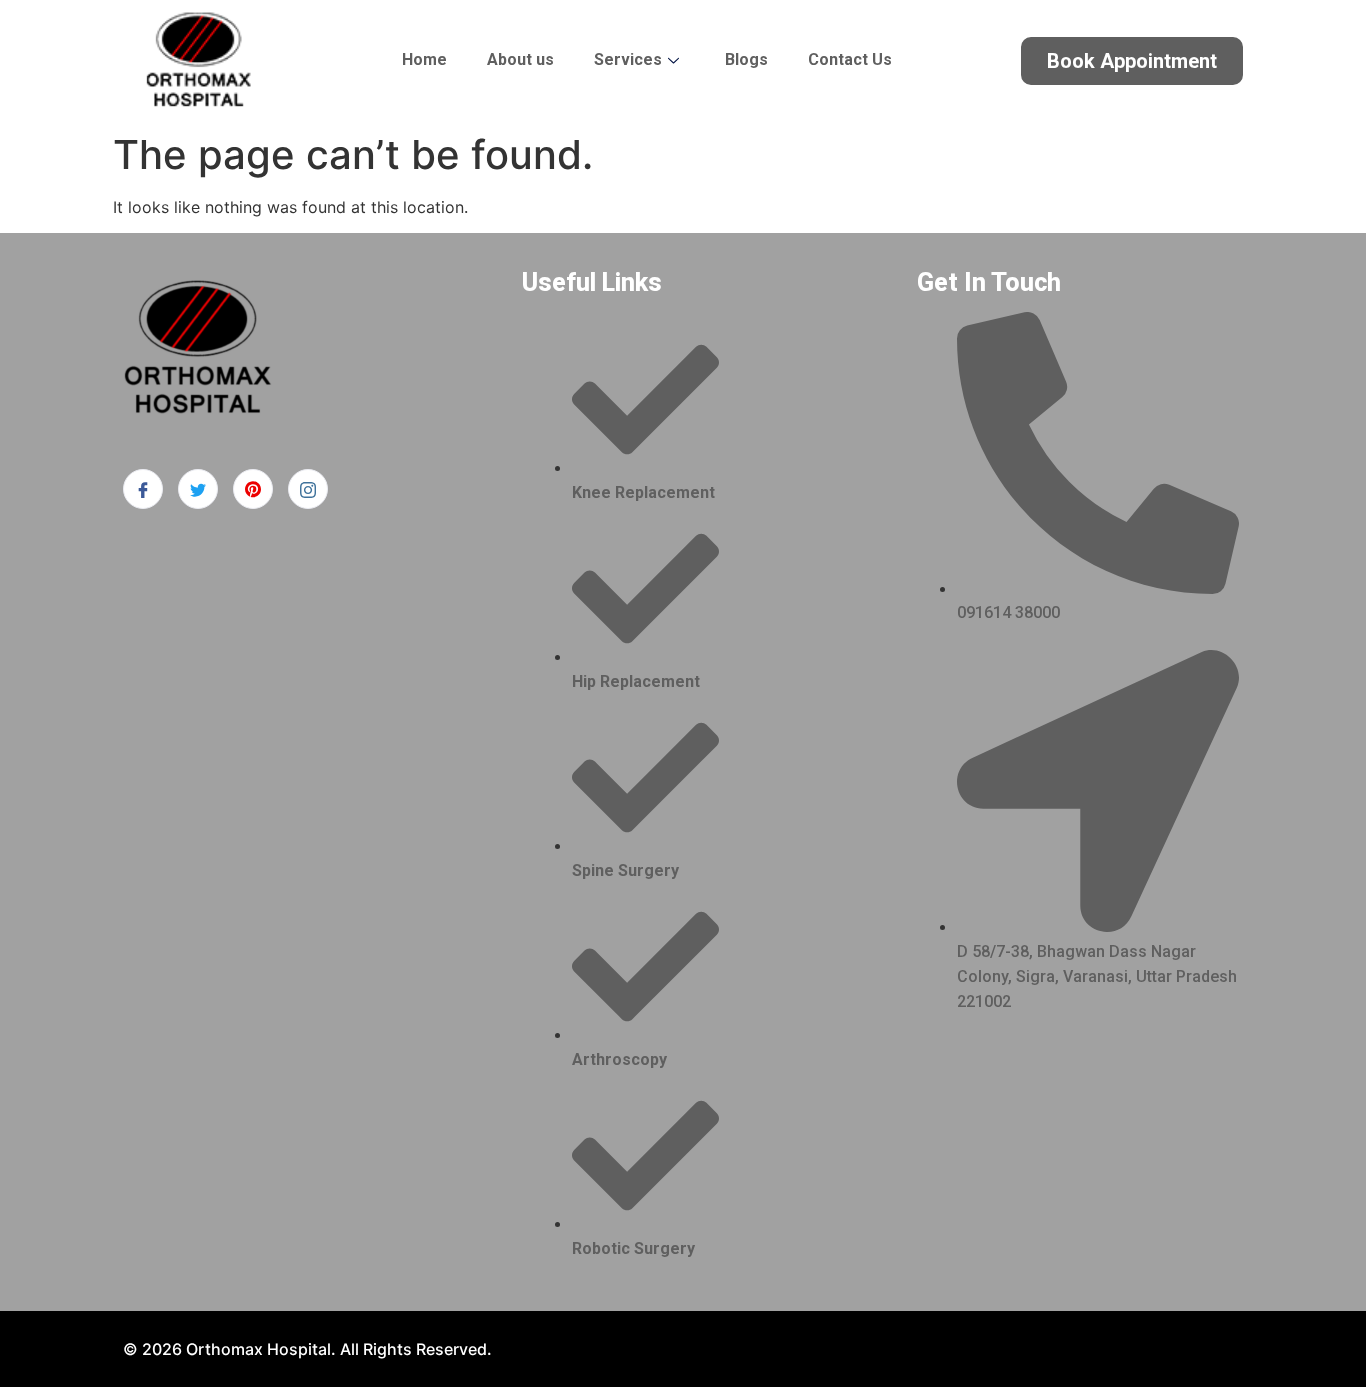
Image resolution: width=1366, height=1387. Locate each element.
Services (628, 59)
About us (520, 59)
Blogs (746, 59)
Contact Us (850, 59)
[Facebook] (143, 489)
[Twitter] (198, 489)
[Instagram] (308, 489)
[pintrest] (253, 489)
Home (424, 59)
